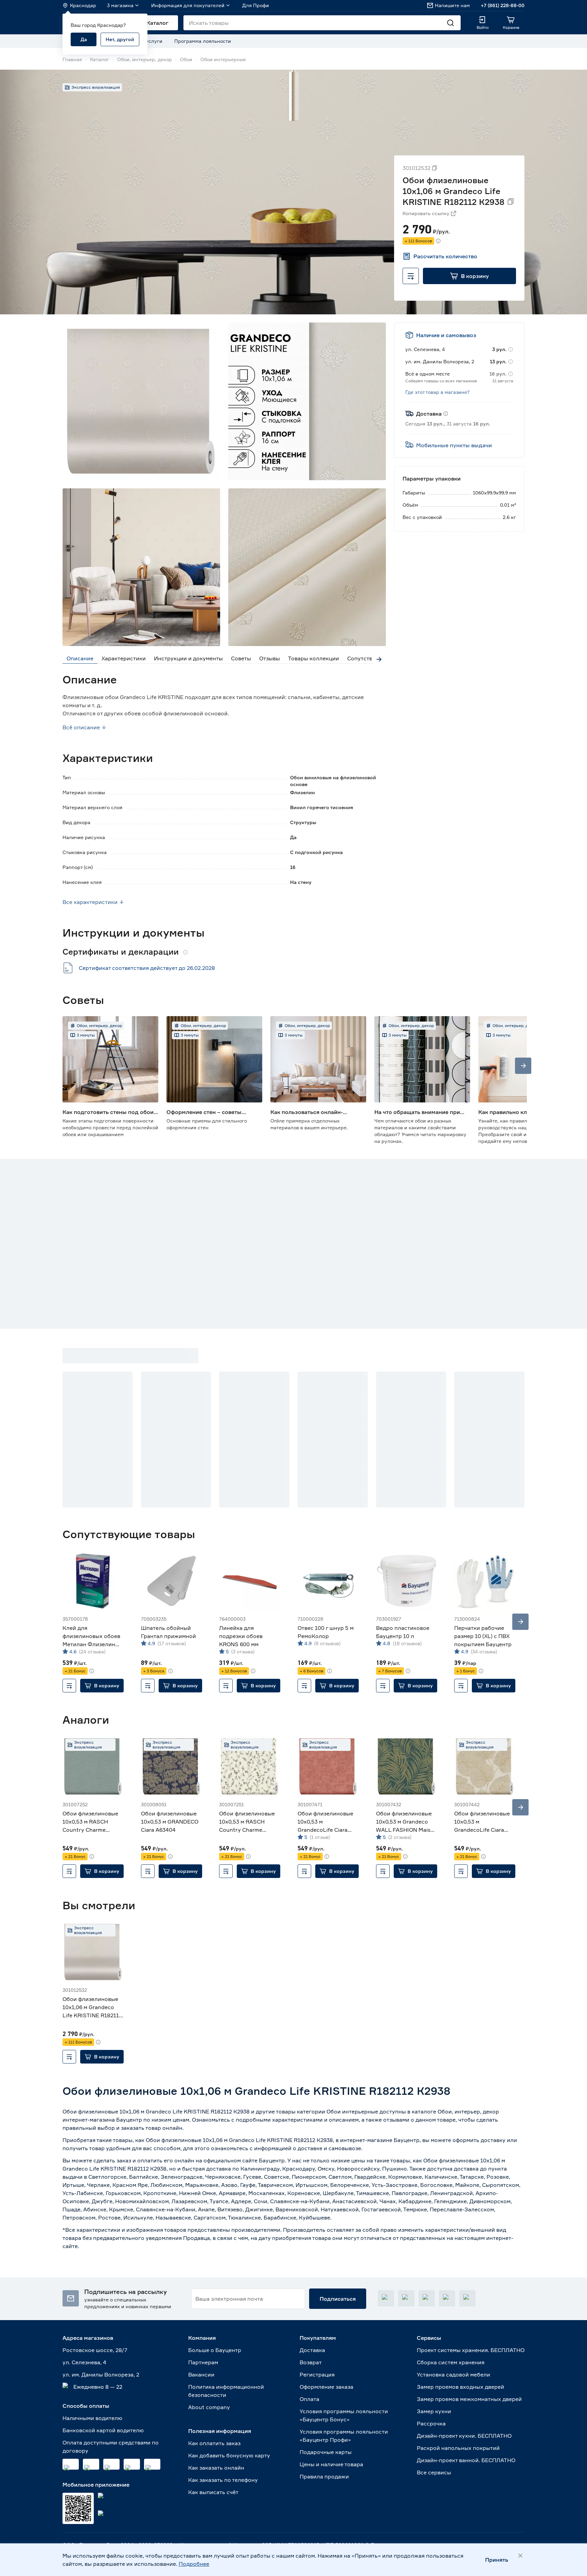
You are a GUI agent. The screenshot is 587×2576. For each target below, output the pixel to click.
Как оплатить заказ (214, 2443)
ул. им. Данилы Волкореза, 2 (101, 2374)
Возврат (311, 2362)
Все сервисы (434, 2472)
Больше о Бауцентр (215, 2350)
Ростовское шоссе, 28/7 (95, 2350)
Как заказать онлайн (216, 2468)
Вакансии (201, 2374)
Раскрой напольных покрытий (458, 2448)
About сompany (209, 2407)
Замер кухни (434, 2411)
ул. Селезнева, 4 (84, 2362)
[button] (469, 276)
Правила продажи (324, 2476)
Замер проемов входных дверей (460, 2387)
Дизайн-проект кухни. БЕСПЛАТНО (464, 2436)
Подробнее (194, 2564)
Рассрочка (431, 2423)
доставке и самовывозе (329, 2148)
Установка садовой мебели (453, 2374)
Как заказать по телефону (223, 2480)
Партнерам (203, 2362)
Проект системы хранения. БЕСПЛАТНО (471, 2350)
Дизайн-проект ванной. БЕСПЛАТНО (466, 2460)
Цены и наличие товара (331, 2464)
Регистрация (317, 2374)
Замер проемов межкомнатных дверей (469, 2399)
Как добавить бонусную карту (229, 2455)
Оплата (309, 2399)
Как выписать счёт (213, 2492)
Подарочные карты (326, 2452)
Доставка (312, 2350)
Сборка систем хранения (451, 2362)
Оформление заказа (326, 2387)
